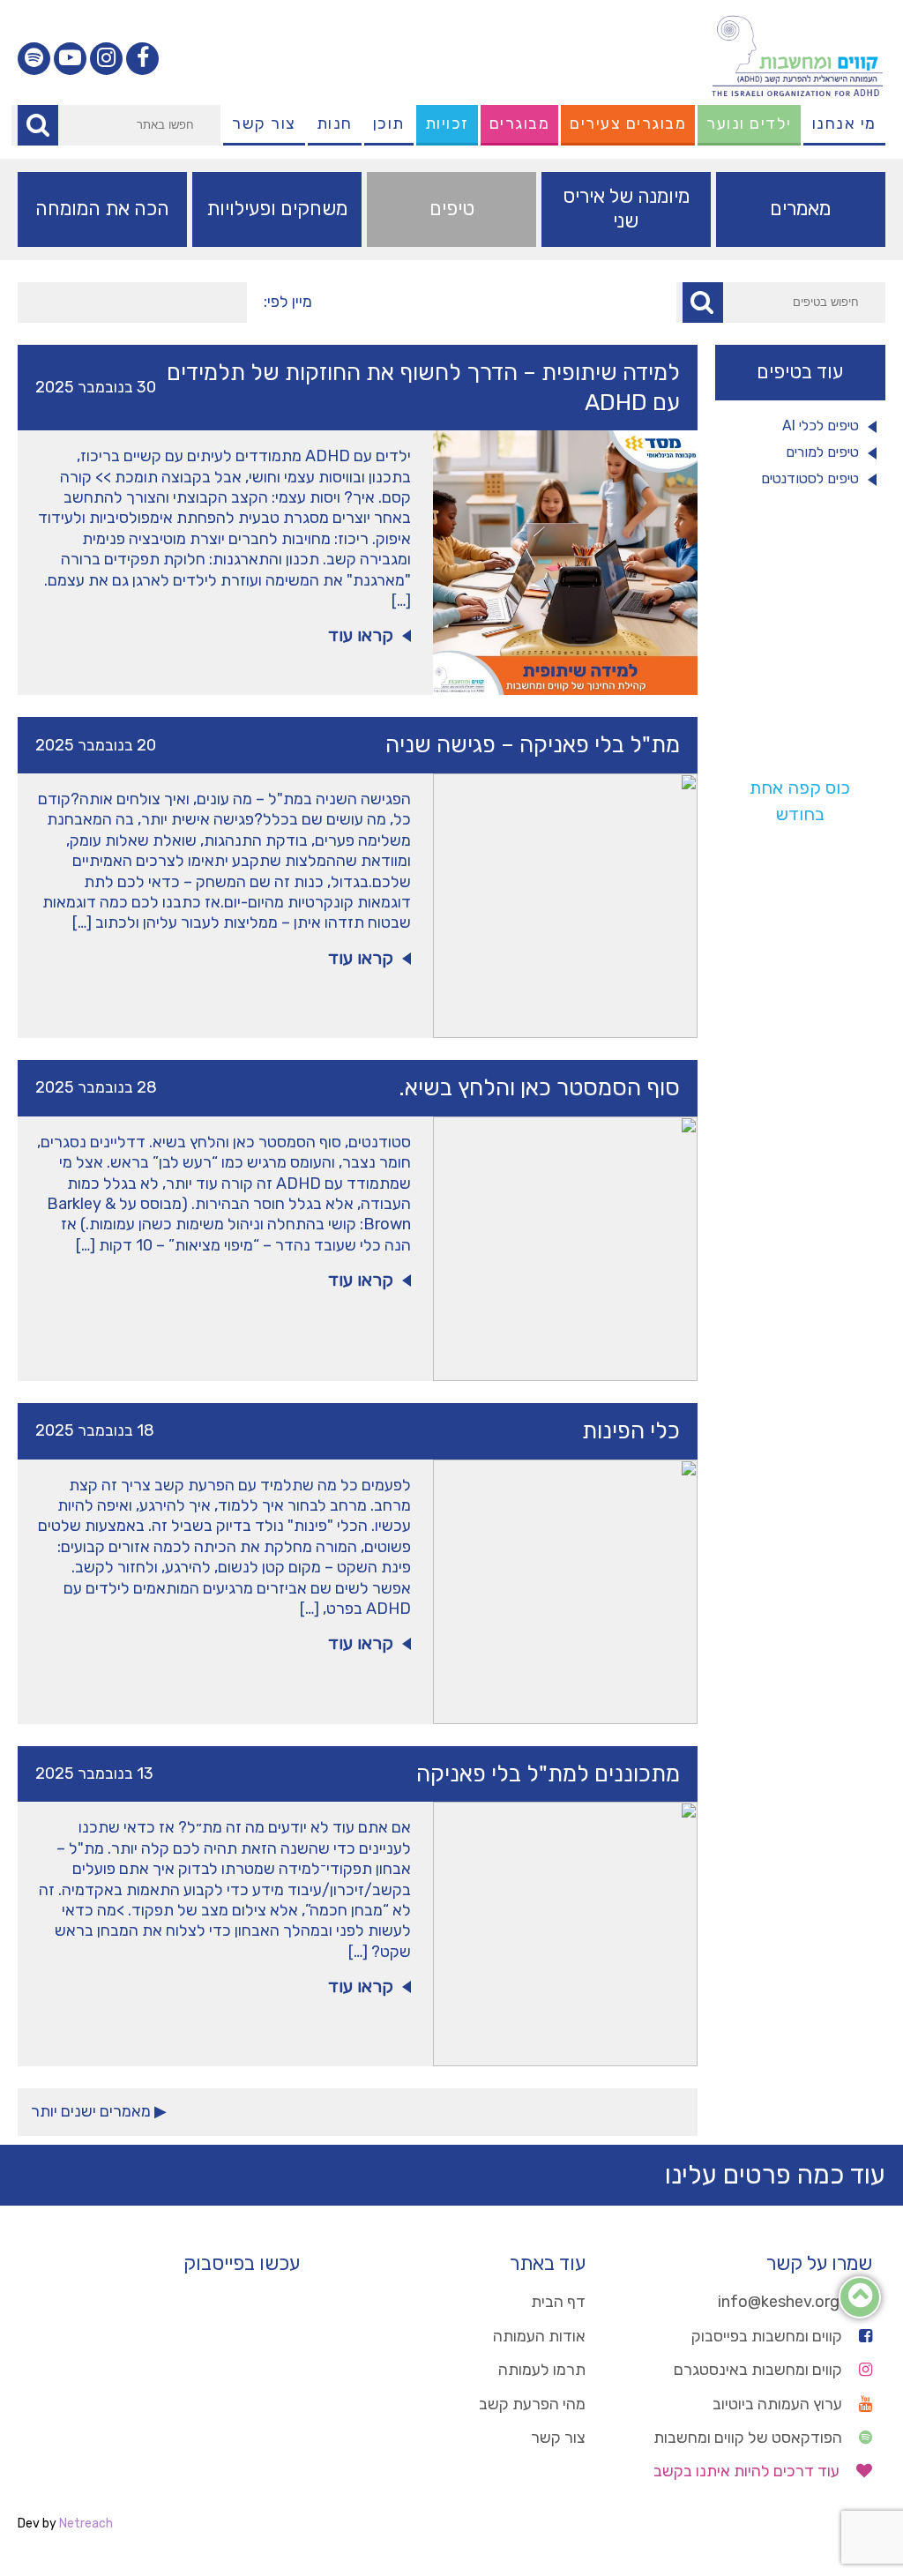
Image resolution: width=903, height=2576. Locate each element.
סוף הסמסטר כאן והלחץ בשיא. (539, 1088)
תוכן (389, 123)
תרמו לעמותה (542, 2370)
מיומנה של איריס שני (626, 209)
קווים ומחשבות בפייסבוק (769, 2336)
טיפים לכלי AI (821, 426)
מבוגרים (520, 123)
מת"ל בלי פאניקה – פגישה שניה (533, 745)
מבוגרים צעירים (628, 123)
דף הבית (558, 2302)
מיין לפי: (288, 302)
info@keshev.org (780, 2302)
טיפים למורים (822, 452)
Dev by (65, 2524)
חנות (335, 123)
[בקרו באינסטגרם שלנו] (106, 59)
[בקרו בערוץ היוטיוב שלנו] (70, 59)
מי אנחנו (844, 123)
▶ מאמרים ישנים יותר (99, 2111)
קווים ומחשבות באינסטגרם (760, 2370)
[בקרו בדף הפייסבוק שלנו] (142, 59)
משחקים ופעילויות (277, 209)
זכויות (447, 123)
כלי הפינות (631, 1431)
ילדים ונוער (749, 123)
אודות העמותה (539, 2336)
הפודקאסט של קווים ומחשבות (750, 2438)
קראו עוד (361, 635)
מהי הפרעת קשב (532, 2404)
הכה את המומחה (102, 209)
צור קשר (264, 123)
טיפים (452, 209)
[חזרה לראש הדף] (860, 2300)
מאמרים (800, 209)
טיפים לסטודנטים (810, 478)
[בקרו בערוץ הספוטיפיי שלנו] (34, 59)
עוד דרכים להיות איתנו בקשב (748, 2471)
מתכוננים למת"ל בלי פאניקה (548, 1774)
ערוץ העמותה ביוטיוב (779, 2404)
